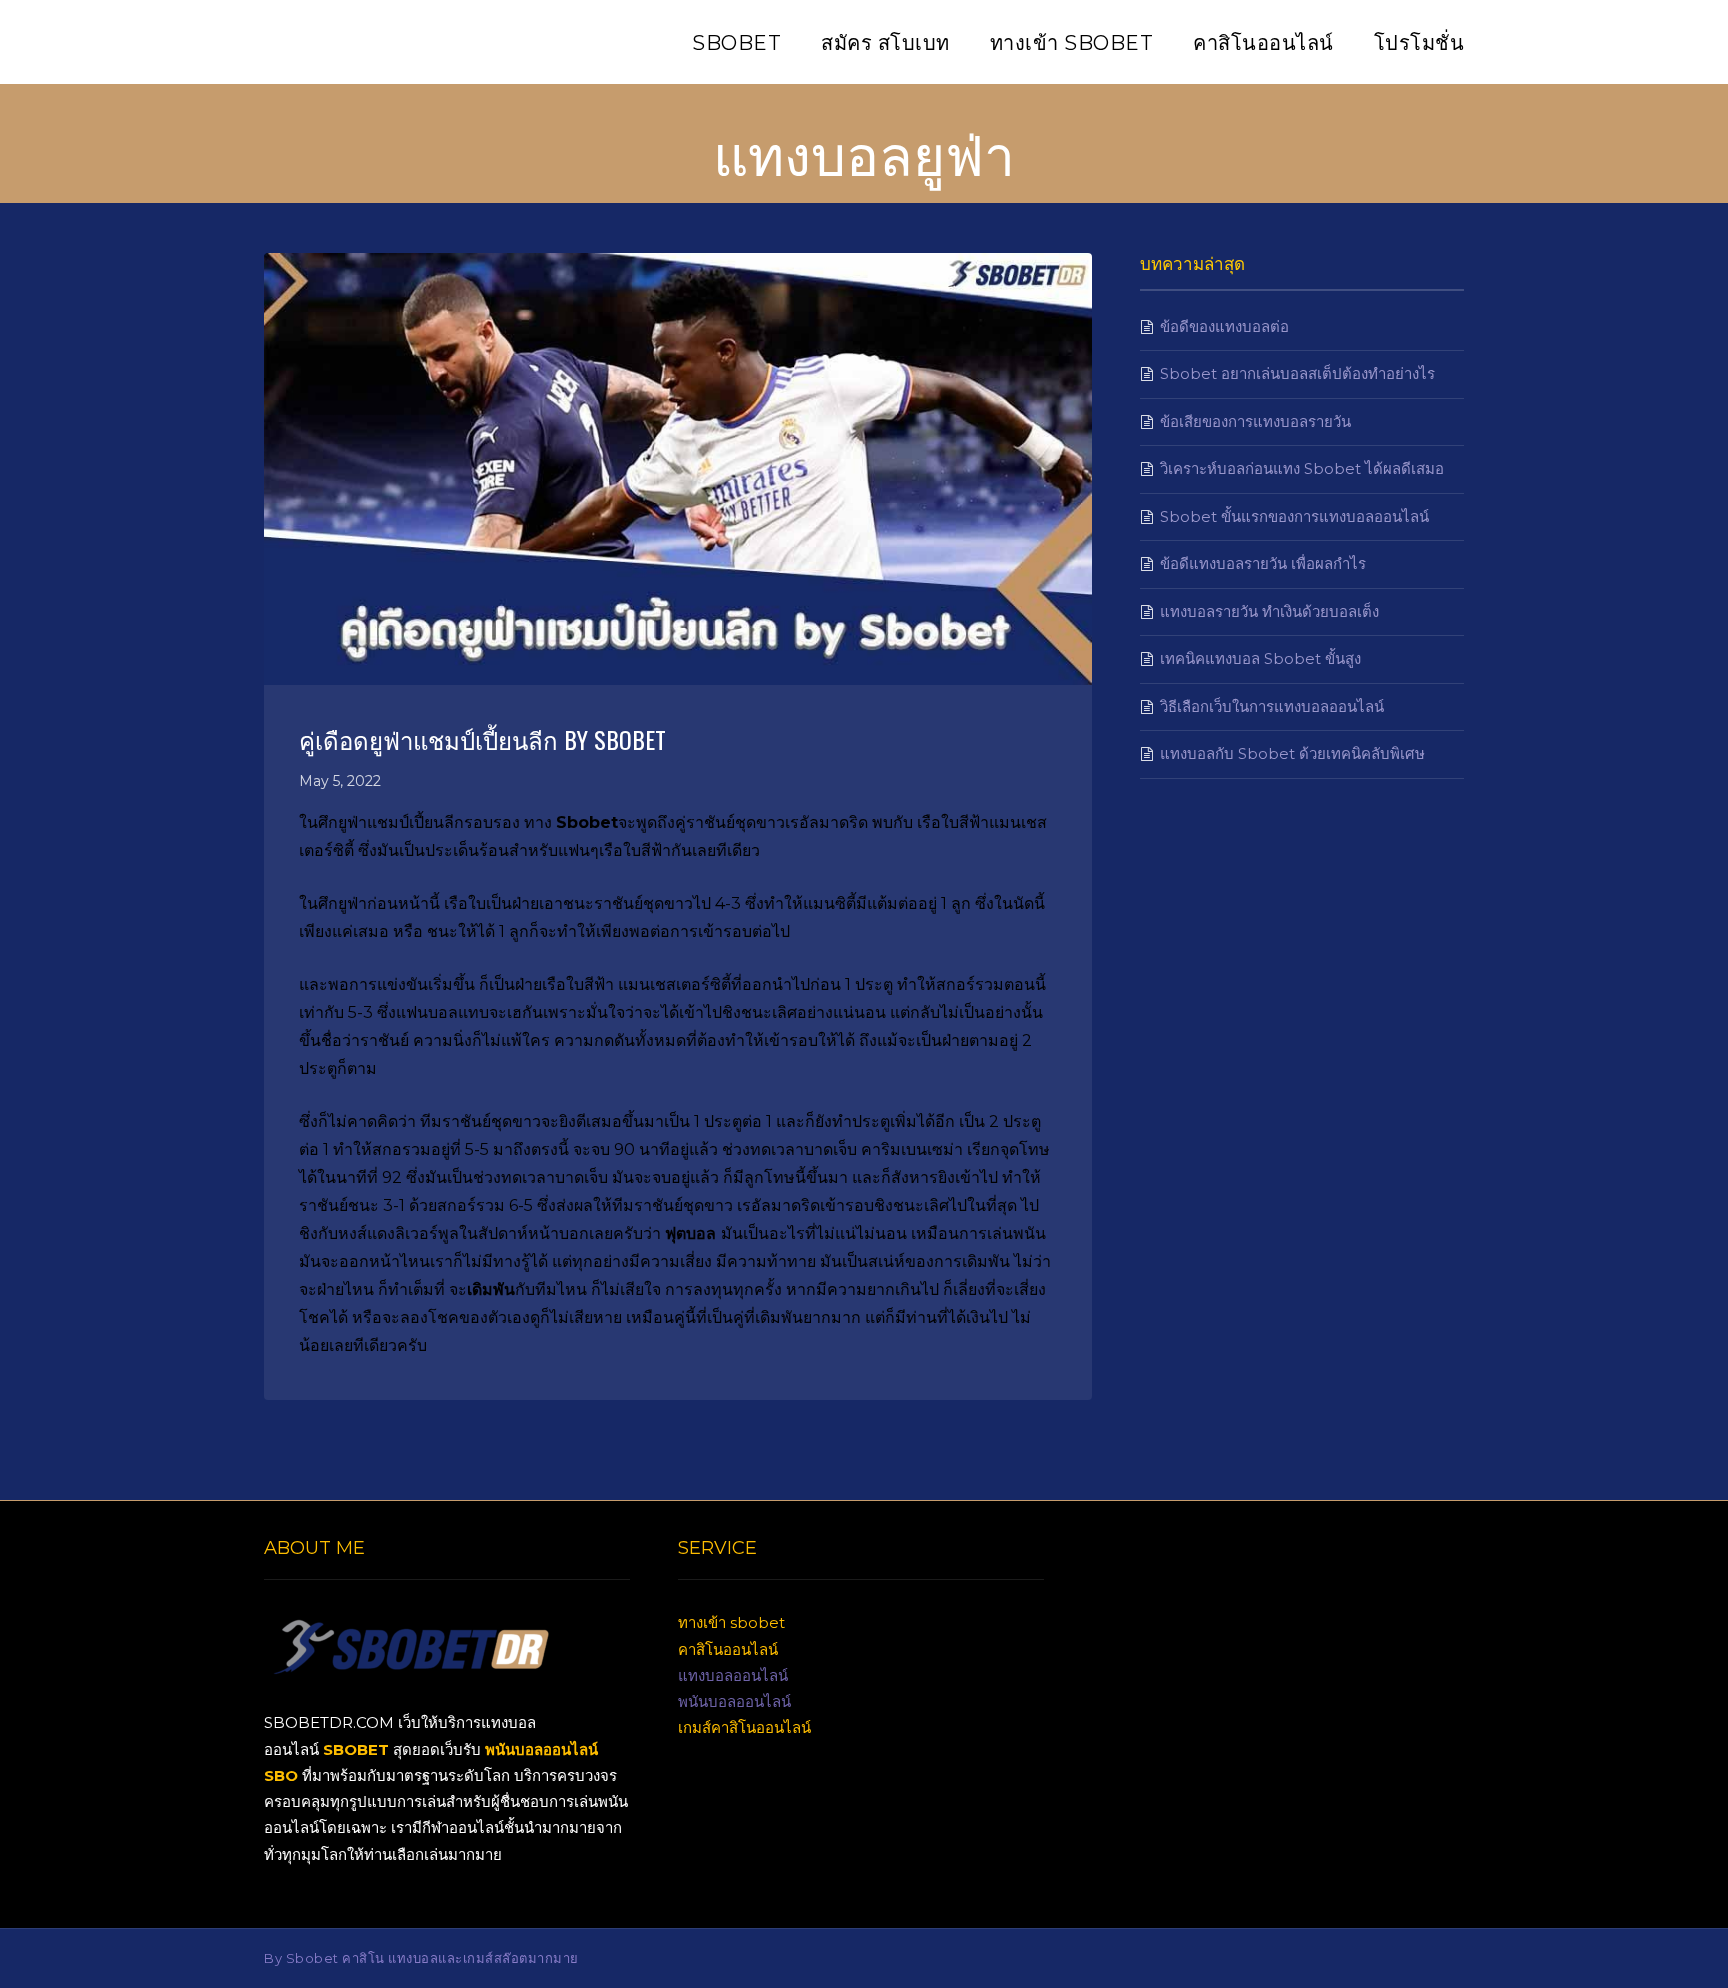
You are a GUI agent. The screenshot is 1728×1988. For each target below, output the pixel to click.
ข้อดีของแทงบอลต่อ (1224, 326)
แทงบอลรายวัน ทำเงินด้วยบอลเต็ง (1269, 611)
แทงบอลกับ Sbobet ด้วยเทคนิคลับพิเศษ (1292, 753)
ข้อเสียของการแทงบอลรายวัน (1255, 421)
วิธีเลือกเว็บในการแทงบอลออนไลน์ (1272, 706)
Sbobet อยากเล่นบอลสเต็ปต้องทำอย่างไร (1297, 373)
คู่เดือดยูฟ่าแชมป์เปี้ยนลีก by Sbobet (482, 739)
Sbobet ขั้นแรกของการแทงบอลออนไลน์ (1294, 516)
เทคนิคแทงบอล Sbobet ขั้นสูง (1260, 658)
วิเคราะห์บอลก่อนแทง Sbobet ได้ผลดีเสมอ (1302, 468)
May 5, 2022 (340, 781)
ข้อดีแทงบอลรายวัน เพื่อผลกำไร (1263, 563)
